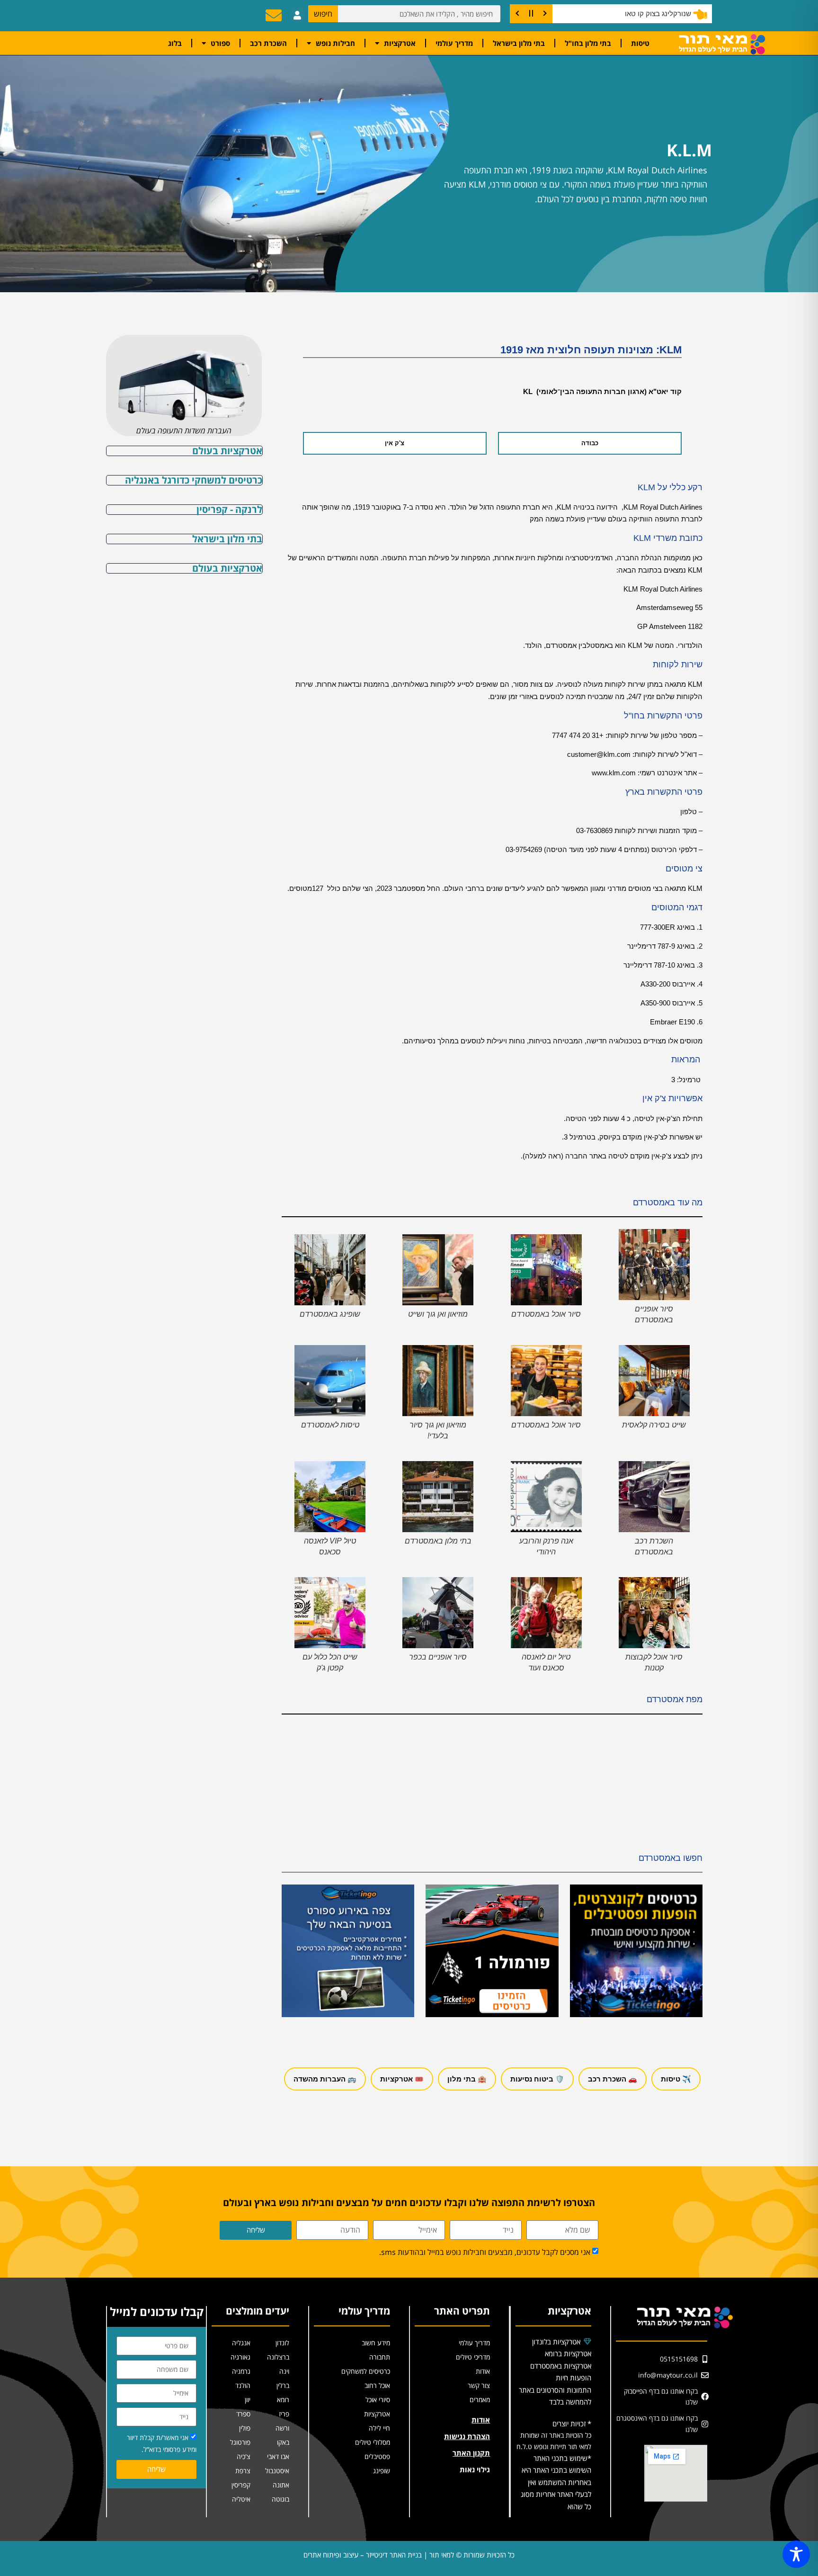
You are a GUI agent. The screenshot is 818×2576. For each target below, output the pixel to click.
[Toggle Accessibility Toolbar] (796, 2554)
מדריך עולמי (454, 43)
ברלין (283, 2385)
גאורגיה (240, 2357)
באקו (283, 2442)
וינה (284, 2371)
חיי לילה (379, 2428)
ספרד (243, 2414)
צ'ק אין (395, 443)
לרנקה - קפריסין (229, 509)
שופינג (382, 2471)
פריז (284, 2414)
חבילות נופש (335, 43)
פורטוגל (240, 2442)
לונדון (282, 2343)
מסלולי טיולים (373, 2442)
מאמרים (480, 2400)
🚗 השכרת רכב (613, 2079)
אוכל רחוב (377, 2385)
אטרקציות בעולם (227, 451)
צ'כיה (244, 2456)
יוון (248, 2400)
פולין (245, 2428)
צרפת (243, 2471)
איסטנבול (277, 2471)
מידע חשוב (376, 2343)
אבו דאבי (278, 2456)
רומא (283, 2400)
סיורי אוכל (378, 2400)
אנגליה (241, 2343)
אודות (483, 2371)
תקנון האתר (471, 2453)
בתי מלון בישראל (519, 43)
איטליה (241, 2499)
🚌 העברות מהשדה (325, 2079)
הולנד (243, 2385)
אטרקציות (400, 43)
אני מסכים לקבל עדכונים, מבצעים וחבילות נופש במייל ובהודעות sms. (485, 2252)
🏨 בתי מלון (467, 2079)
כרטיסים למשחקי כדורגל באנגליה (194, 480)
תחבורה (380, 2357)
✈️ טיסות (676, 2079)
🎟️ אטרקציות (402, 2079)
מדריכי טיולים (473, 2357)
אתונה (281, 2485)
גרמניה (241, 2371)
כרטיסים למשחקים (366, 2371)
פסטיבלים (377, 2456)
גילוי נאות (475, 2469)
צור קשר (479, 2385)
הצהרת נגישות (467, 2436)
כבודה (590, 443)
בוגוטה (280, 2499)
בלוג (175, 43)
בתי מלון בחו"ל (588, 43)
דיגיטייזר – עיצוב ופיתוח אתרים (346, 2555)
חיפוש (323, 14)
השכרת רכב (268, 43)
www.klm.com (614, 773)
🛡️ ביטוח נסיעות (537, 2079)
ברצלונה (278, 2357)
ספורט (220, 43)
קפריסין (241, 2485)
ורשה (282, 2428)
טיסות (640, 43)
